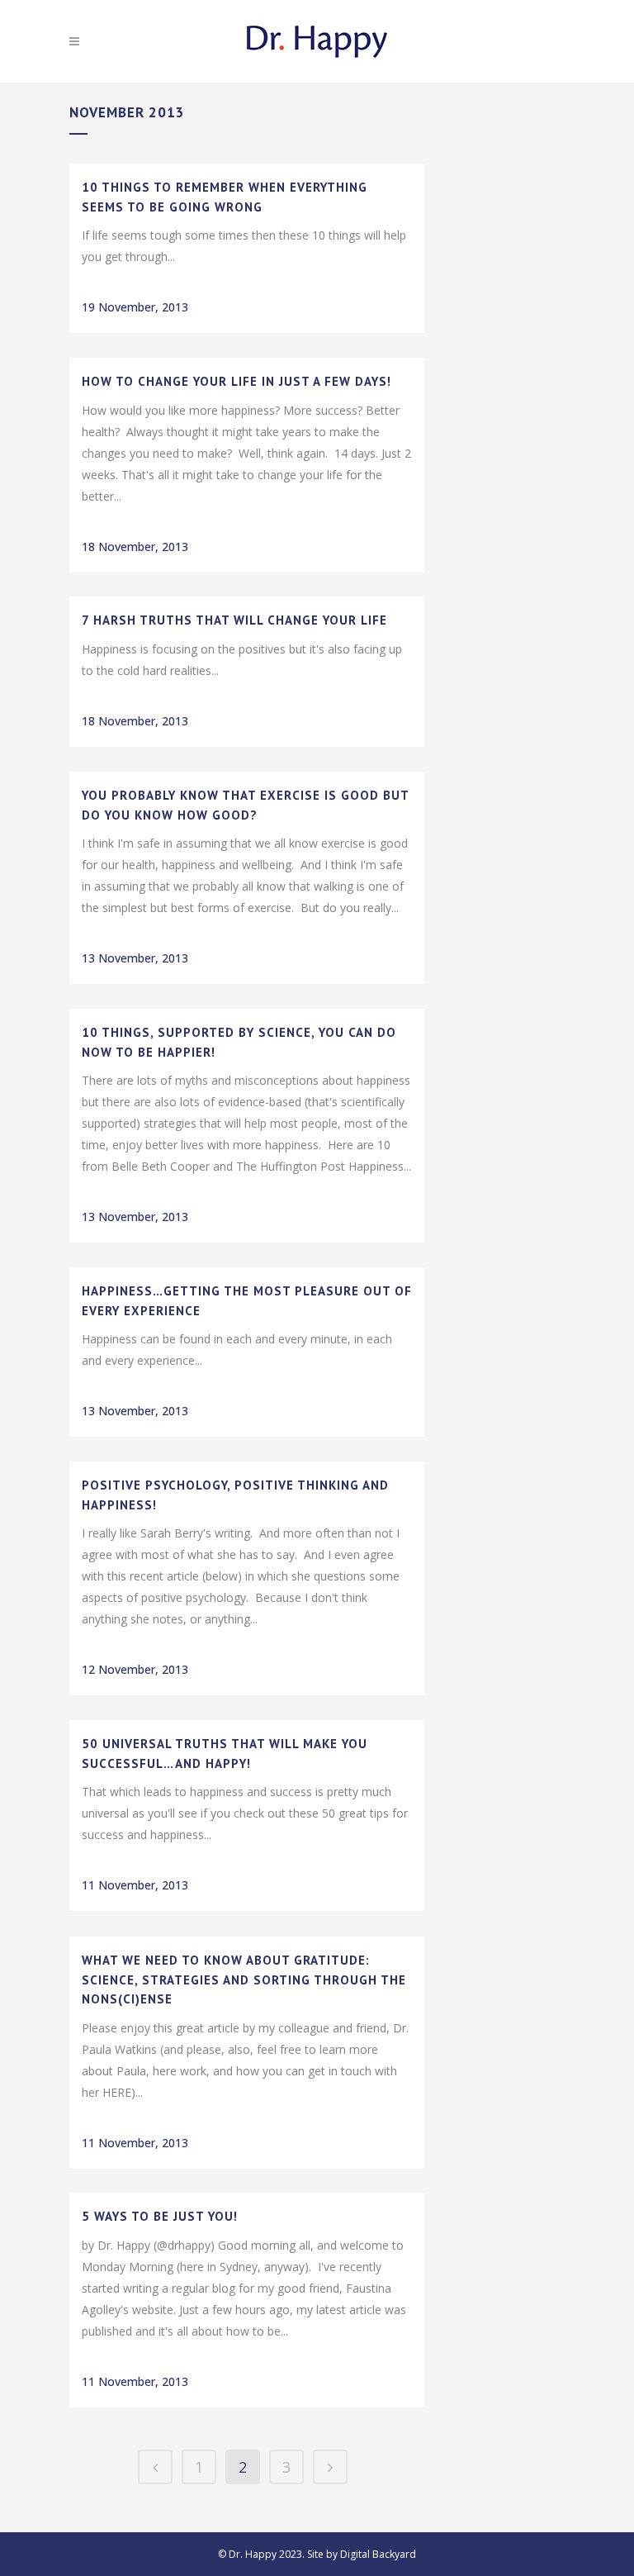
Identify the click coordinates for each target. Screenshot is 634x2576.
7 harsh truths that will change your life (234, 620)
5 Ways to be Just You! (160, 2216)
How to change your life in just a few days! (237, 381)
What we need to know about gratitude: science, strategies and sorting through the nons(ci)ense (244, 1980)
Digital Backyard (378, 2554)
